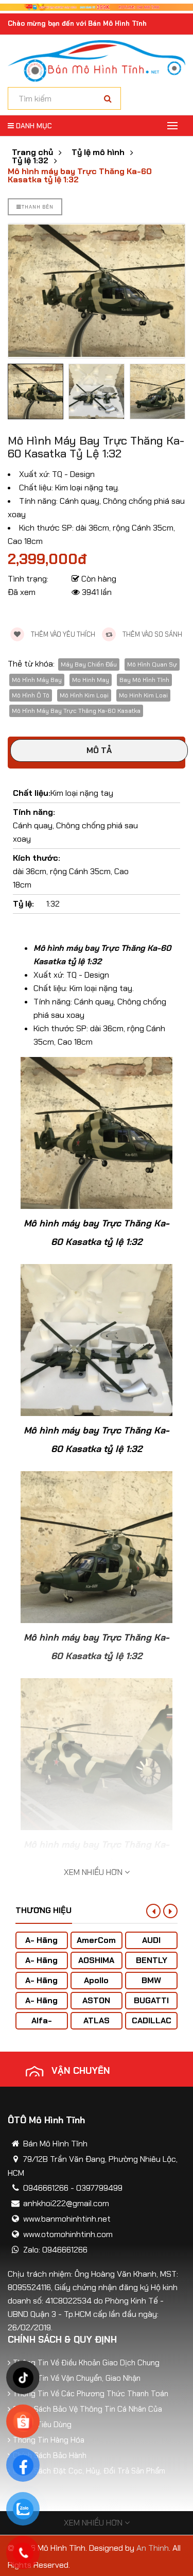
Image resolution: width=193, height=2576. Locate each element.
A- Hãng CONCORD (41, 2006)
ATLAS (97, 2020)
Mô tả (99, 750)
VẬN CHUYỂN (81, 2071)
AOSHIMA (96, 1960)
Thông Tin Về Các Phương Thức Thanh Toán (91, 2394)
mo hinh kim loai (143, 695)
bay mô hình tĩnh (144, 680)
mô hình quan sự (152, 664)
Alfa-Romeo (41, 2026)
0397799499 (99, 2188)
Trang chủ (32, 152)
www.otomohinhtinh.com (68, 2234)
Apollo (96, 1980)
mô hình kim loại (84, 695)
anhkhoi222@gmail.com (66, 2203)
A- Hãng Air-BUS (41, 1945)
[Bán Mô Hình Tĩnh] (97, 61)
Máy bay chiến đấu (89, 664)
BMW (151, 1980)
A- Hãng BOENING (41, 1985)
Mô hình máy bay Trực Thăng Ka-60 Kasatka (76, 711)
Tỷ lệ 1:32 (30, 161)
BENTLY (152, 1960)
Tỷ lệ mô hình (98, 152)
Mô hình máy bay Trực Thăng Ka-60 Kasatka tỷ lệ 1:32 (80, 176)
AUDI (151, 1940)
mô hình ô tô (31, 695)
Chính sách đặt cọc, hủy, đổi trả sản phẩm (89, 2471)
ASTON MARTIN (96, 2006)
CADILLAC (152, 2020)
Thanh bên (38, 207)
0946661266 (46, 2188)
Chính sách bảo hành (50, 2455)
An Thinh (153, 2548)
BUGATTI (151, 2000)
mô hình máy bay (37, 680)
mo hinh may (91, 680)
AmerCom (96, 1940)
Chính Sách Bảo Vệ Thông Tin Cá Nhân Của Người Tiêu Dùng (87, 2417)
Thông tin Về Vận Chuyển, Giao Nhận (77, 2378)
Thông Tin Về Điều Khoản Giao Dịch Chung (86, 2363)
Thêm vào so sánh (152, 634)
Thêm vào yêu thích (62, 634)
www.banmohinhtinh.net (67, 2219)
